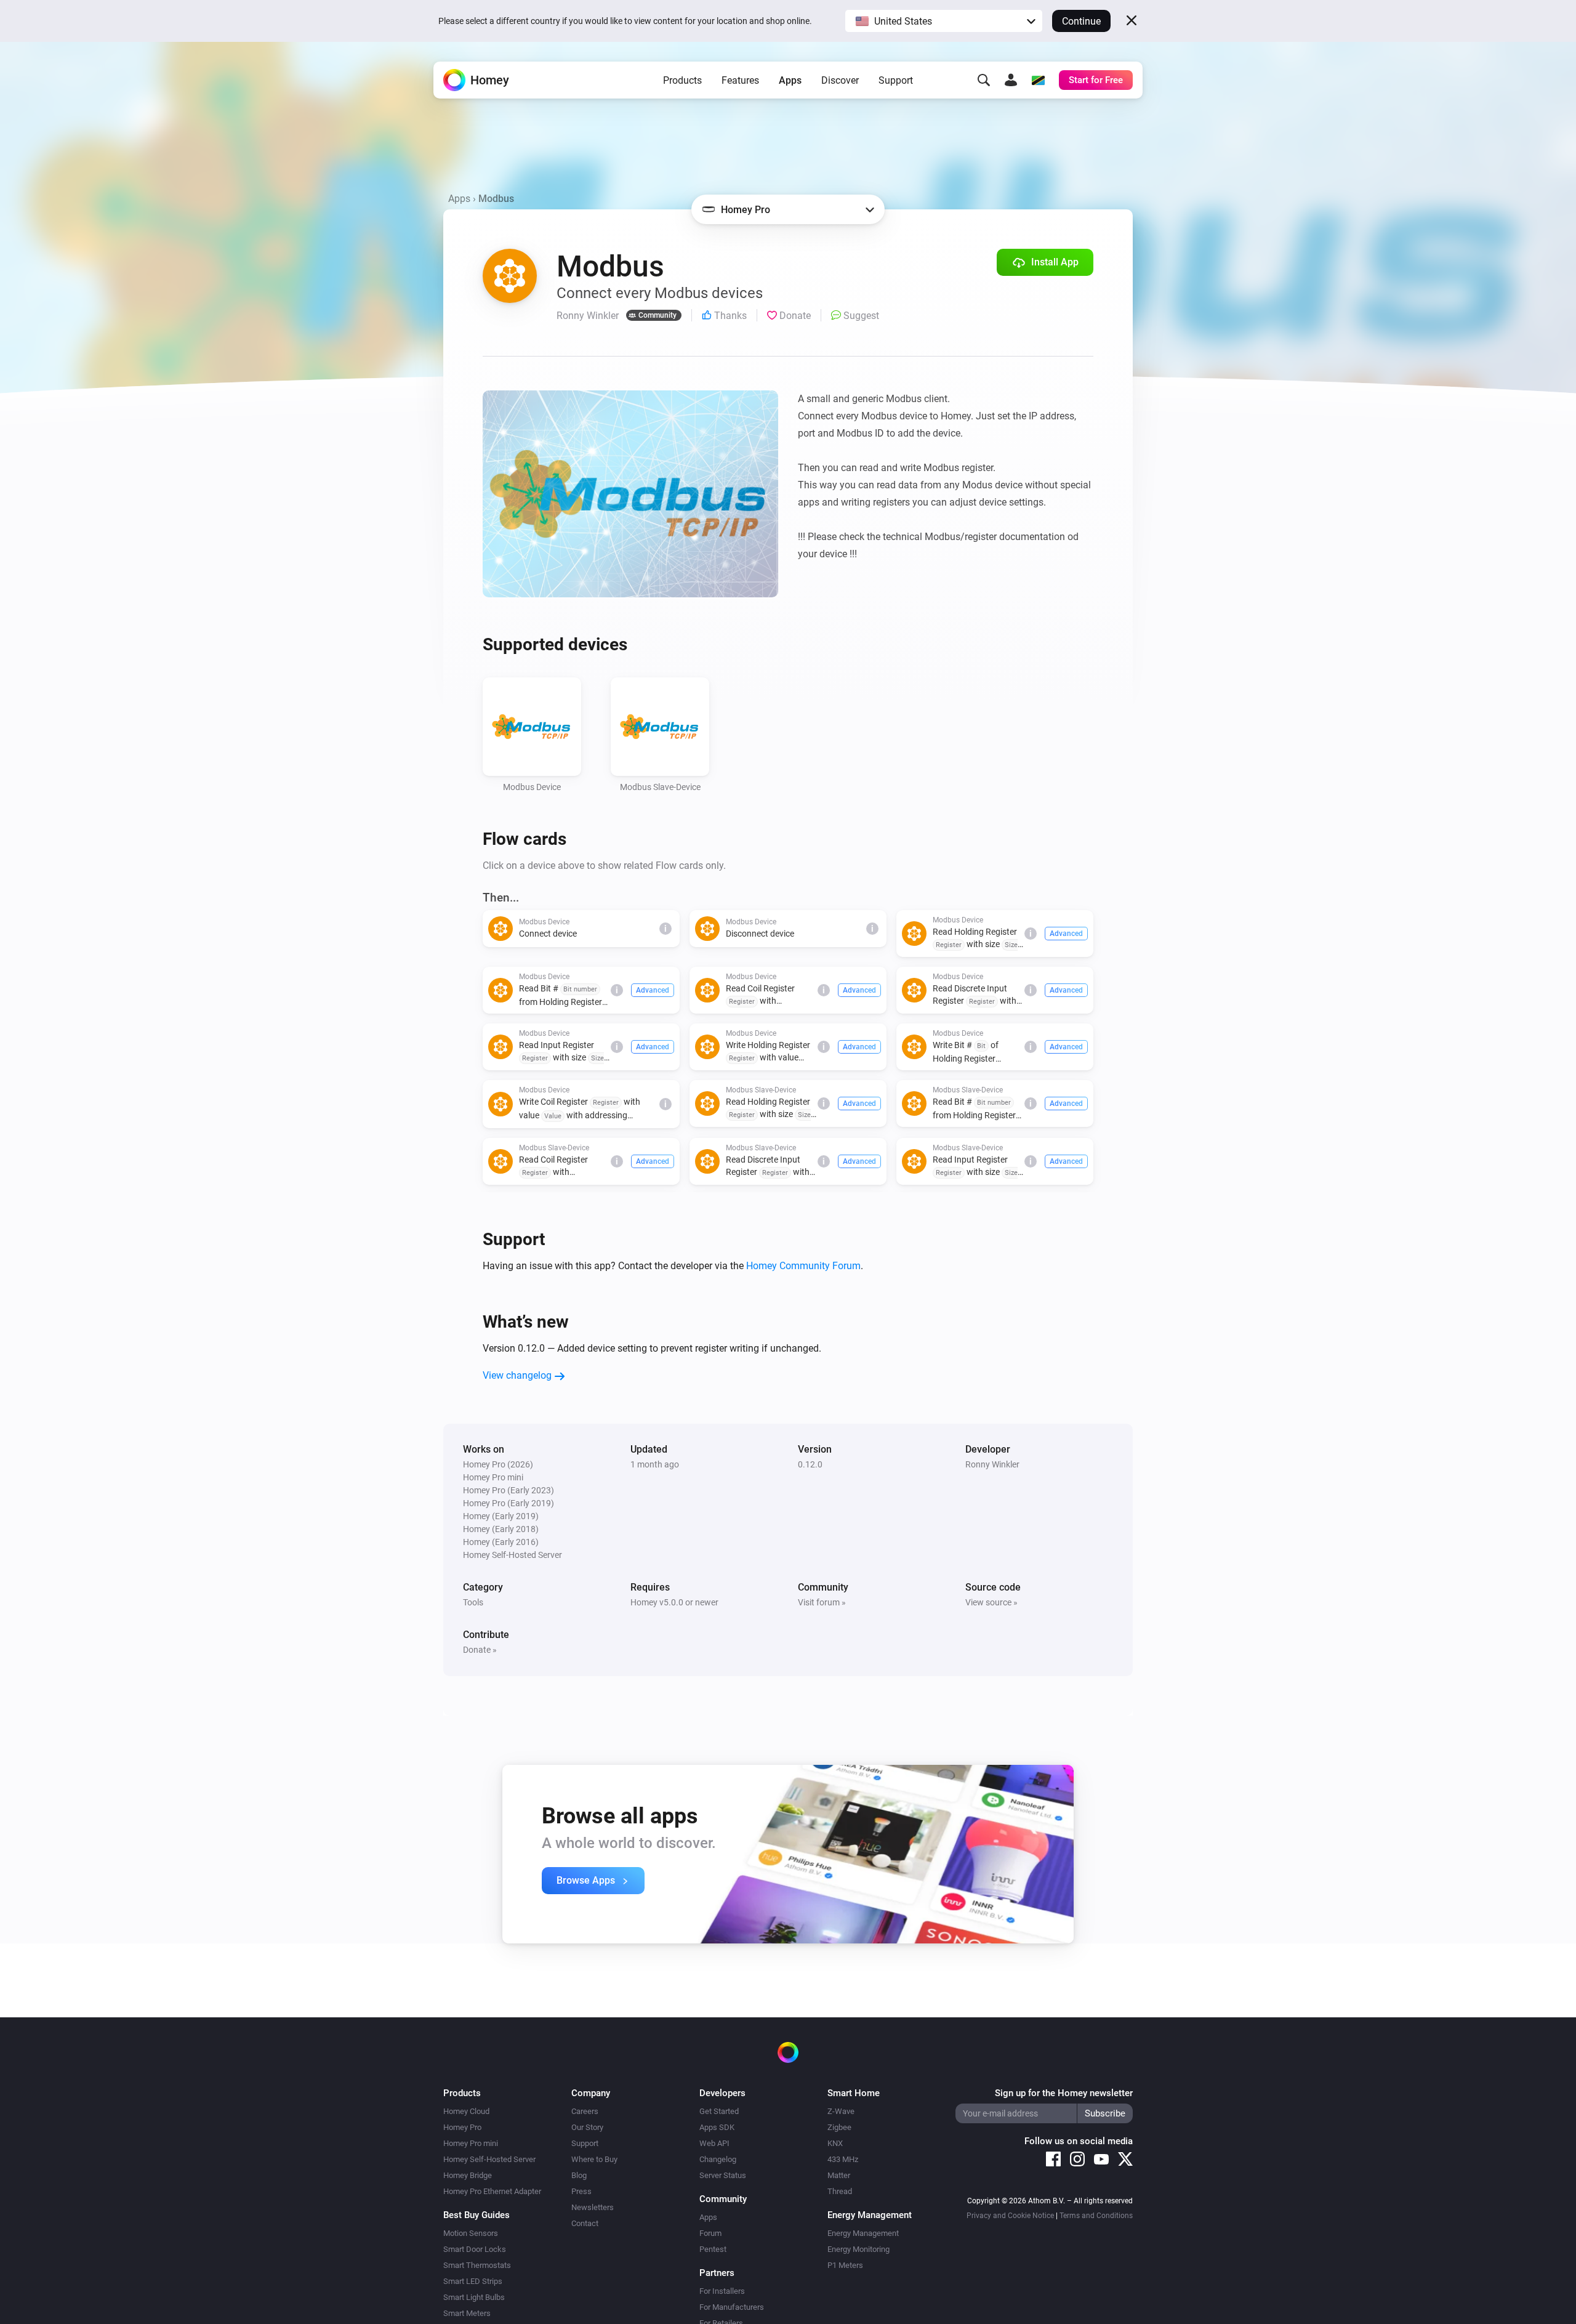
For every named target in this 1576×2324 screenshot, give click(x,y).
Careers (585, 2111)
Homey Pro (462, 2127)
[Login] (1011, 80)
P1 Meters (845, 2265)
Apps (790, 80)
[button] (944, 21)
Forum (710, 2233)
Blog (579, 2175)
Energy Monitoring (858, 2249)
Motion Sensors (471, 2233)
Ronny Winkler (992, 1464)
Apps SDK (717, 2127)
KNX (835, 2143)
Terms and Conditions (1096, 2216)
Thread (840, 2191)
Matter (839, 2175)
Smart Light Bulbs (474, 2297)
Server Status (723, 2175)
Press (581, 2191)
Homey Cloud (466, 2111)
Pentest (713, 2249)
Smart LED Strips (473, 2281)
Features (740, 80)
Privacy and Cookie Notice (1010, 2216)
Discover (840, 80)
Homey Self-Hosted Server (489, 2159)
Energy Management (863, 2233)
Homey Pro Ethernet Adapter (492, 2191)
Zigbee (839, 2127)
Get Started (719, 2111)
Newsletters (593, 2207)
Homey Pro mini (471, 2143)
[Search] (984, 80)
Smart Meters (467, 2313)
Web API (714, 2143)
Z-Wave (841, 2111)
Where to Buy (594, 2159)
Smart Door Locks (475, 2249)
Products (682, 80)
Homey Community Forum (803, 1266)
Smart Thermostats (477, 2265)
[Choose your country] (1038, 80)
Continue (1081, 21)
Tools (473, 1602)
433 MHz (843, 2159)
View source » (991, 1602)
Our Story (587, 2127)
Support (896, 80)
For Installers (722, 2291)
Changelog (718, 2159)
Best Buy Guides (476, 2215)
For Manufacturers (732, 2307)
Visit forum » (822, 1602)
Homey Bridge (468, 2175)
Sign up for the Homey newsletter (1064, 2093)
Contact (585, 2223)
